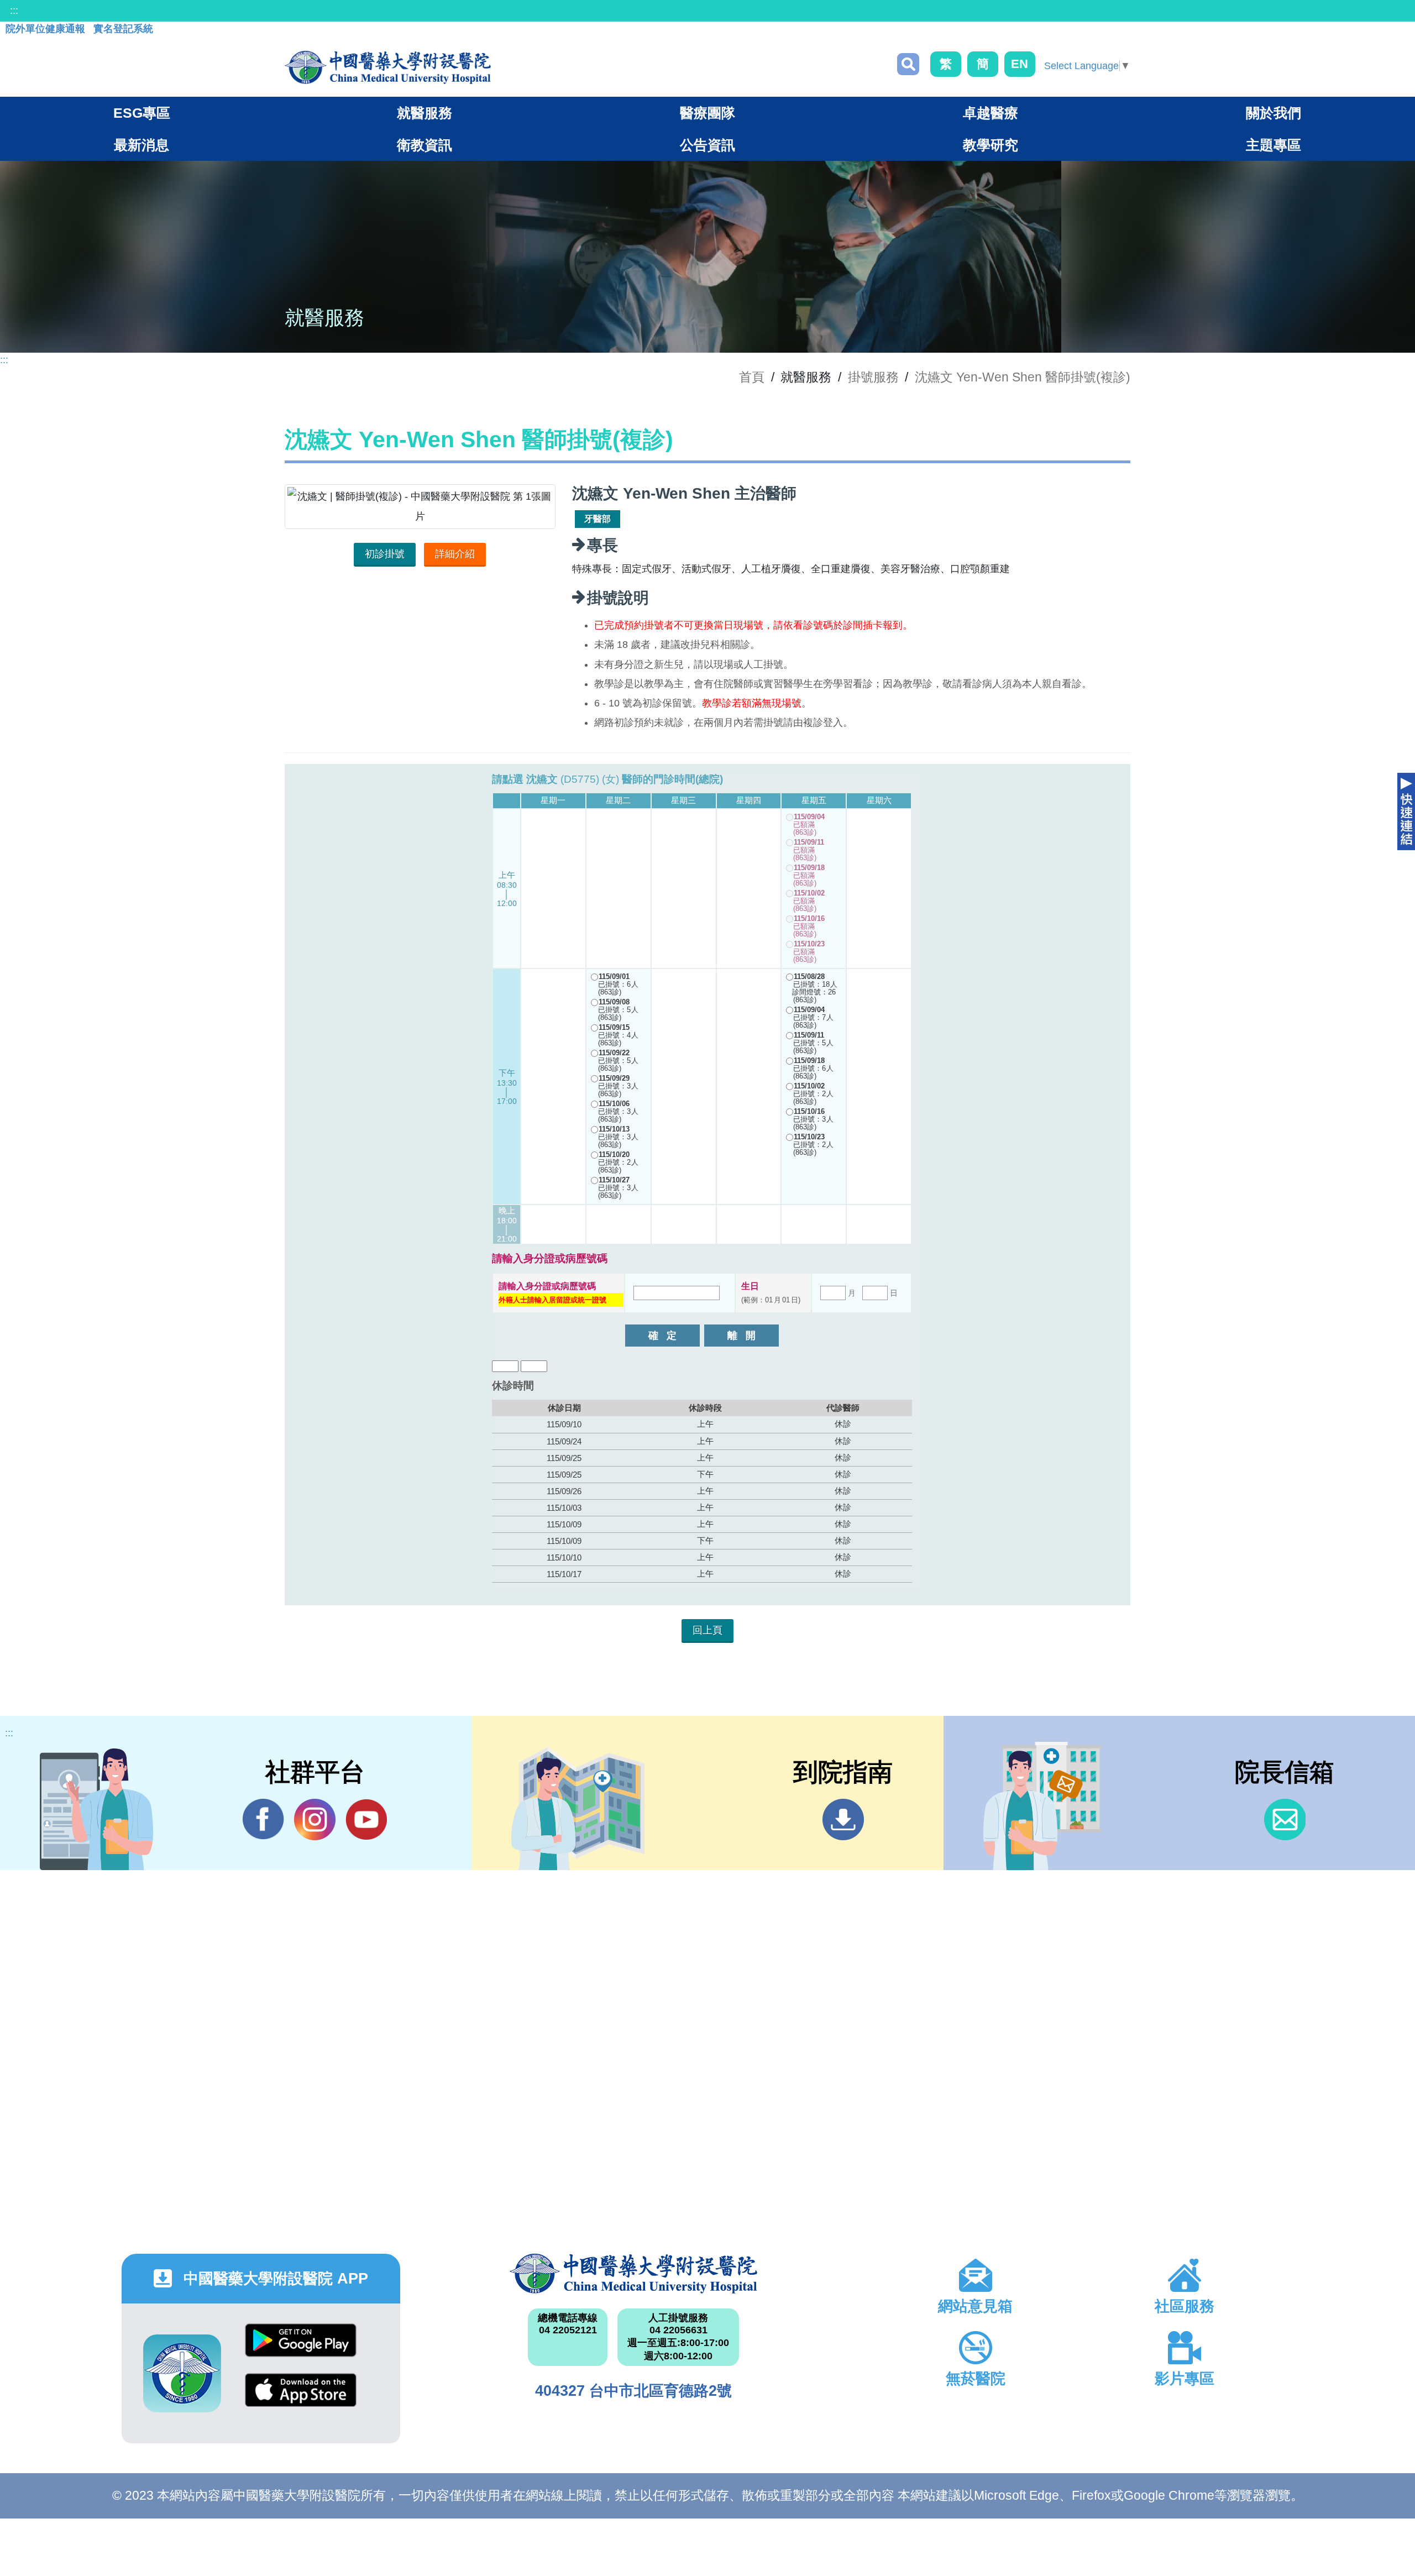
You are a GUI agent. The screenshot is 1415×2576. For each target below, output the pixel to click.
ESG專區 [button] (142, 113)
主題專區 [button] (1273, 145)
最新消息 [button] (141, 145)
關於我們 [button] (1273, 113)
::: (14, 11)
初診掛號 (385, 554)
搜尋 (908, 64)
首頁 (752, 377)
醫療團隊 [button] (707, 113)
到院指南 (843, 1820)
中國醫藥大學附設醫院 (633, 2274)
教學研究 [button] (990, 145)
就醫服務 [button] (424, 113)
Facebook (263, 1820)
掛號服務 (873, 377)
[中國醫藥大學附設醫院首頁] (388, 67)
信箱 (1285, 1820)
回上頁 (707, 1630)
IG (315, 1820)
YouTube (366, 1820)
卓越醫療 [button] (990, 113)
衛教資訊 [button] (424, 145)
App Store (301, 2398)
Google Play (301, 2349)
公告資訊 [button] (707, 145)
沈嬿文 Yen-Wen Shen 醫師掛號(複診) (1023, 377)
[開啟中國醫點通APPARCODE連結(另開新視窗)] (182, 2373)
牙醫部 (598, 519)
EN (1020, 64)
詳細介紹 (455, 554)
